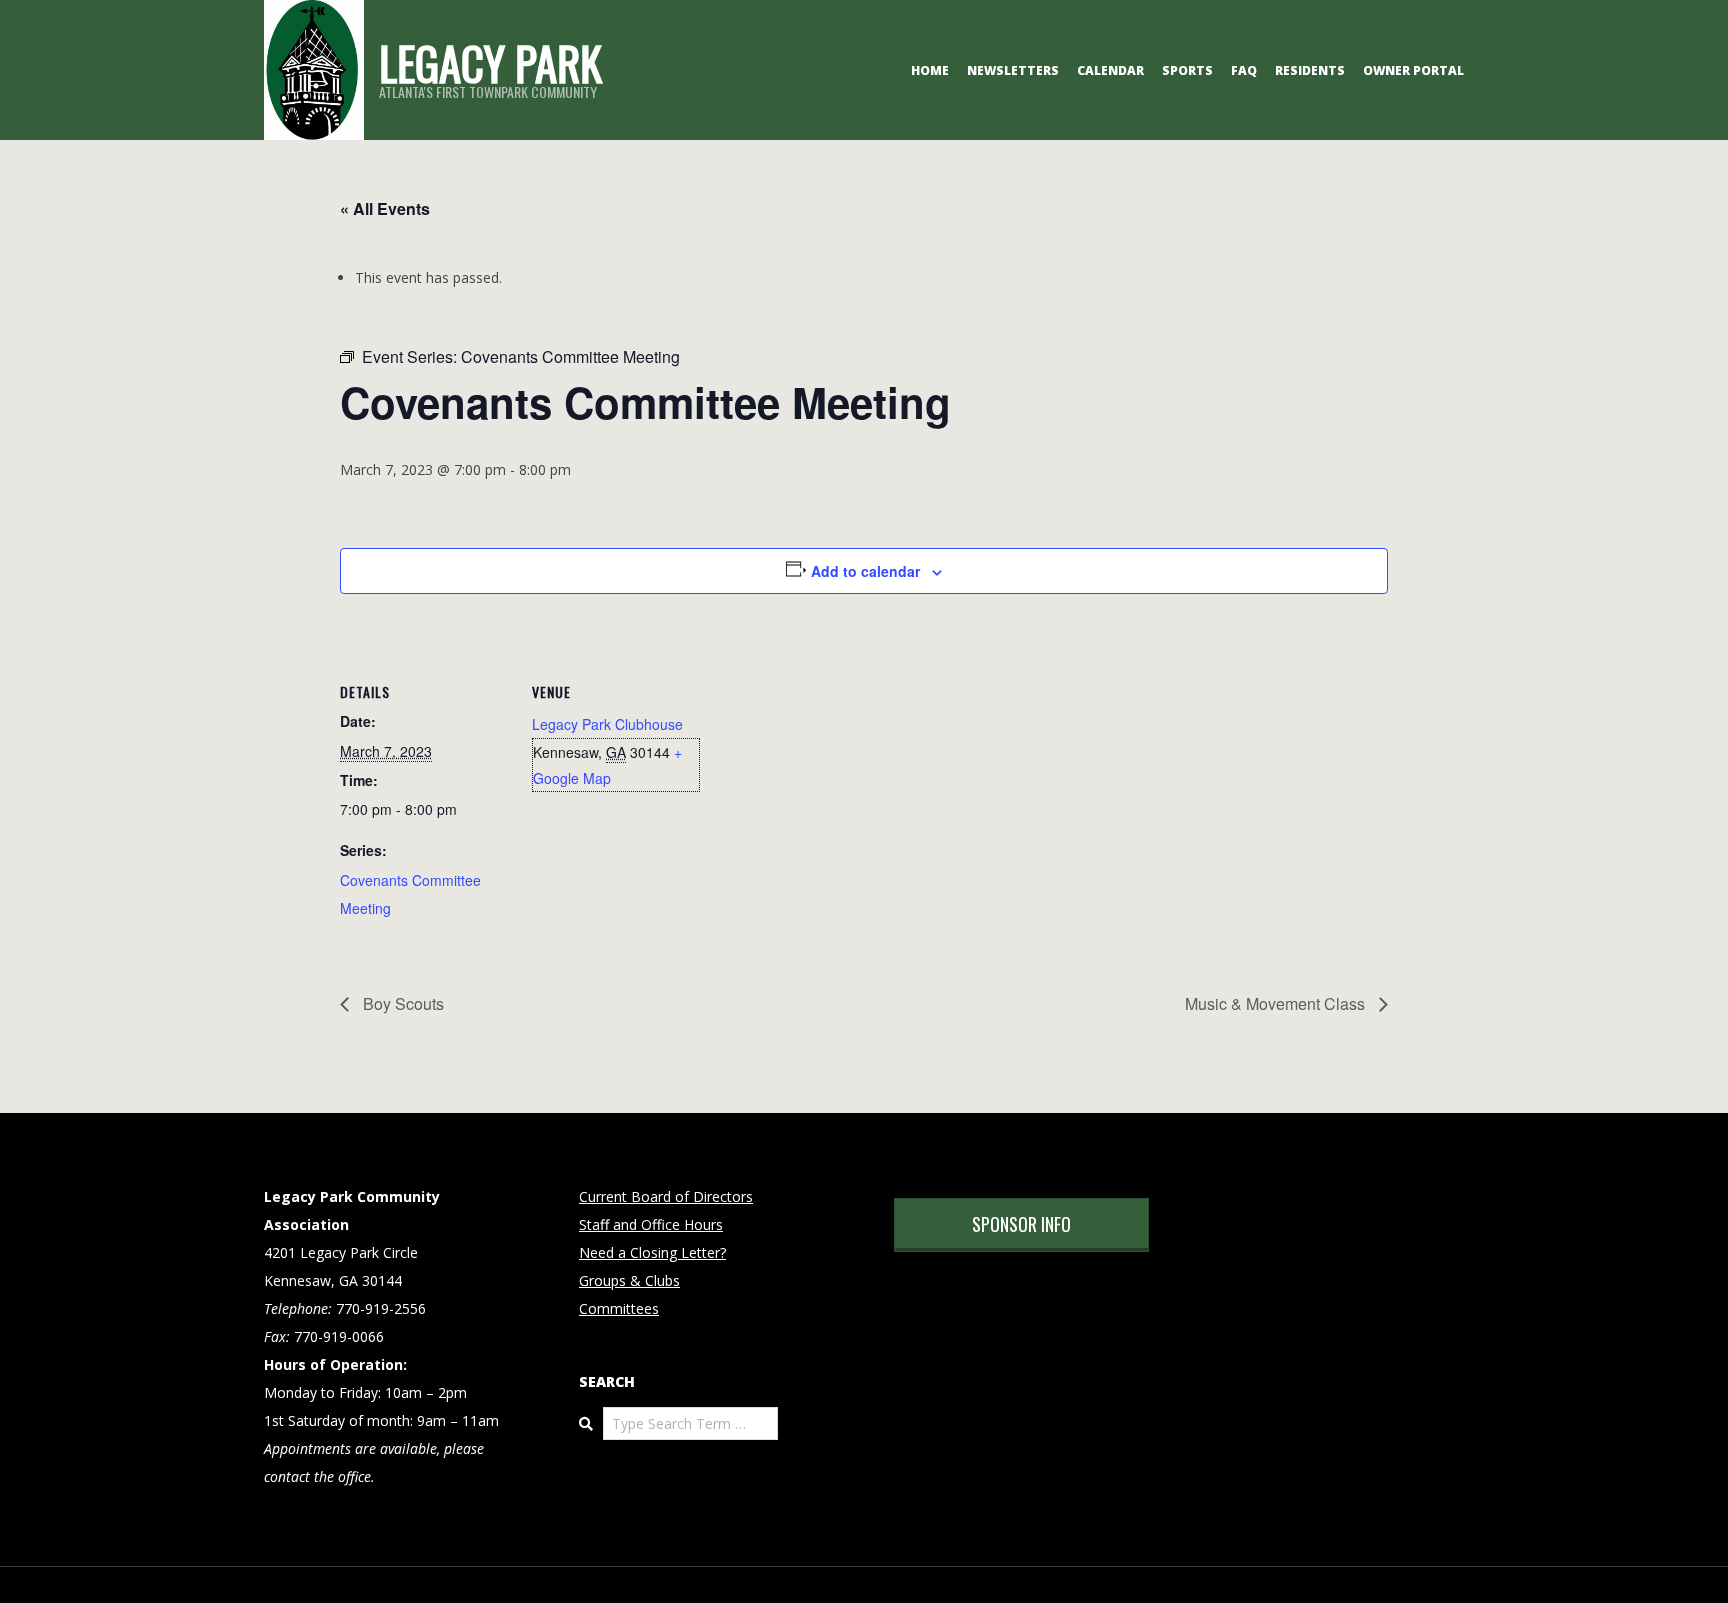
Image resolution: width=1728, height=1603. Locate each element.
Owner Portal (1413, 70)
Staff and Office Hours (651, 1224)
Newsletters (1013, 70)
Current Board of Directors (666, 1196)
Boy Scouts (401, 1003)
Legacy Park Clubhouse (607, 724)
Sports (1187, 70)
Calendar (1110, 70)
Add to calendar (865, 571)
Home (930, 70)
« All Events (385, 208)
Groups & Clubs (629, 1280)
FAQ (1244, 70)
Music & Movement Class (1277, 1003)
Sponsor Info (1021, 1224)
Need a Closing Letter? (652, 1252)
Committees (619, 1308)
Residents (1310, 70)
